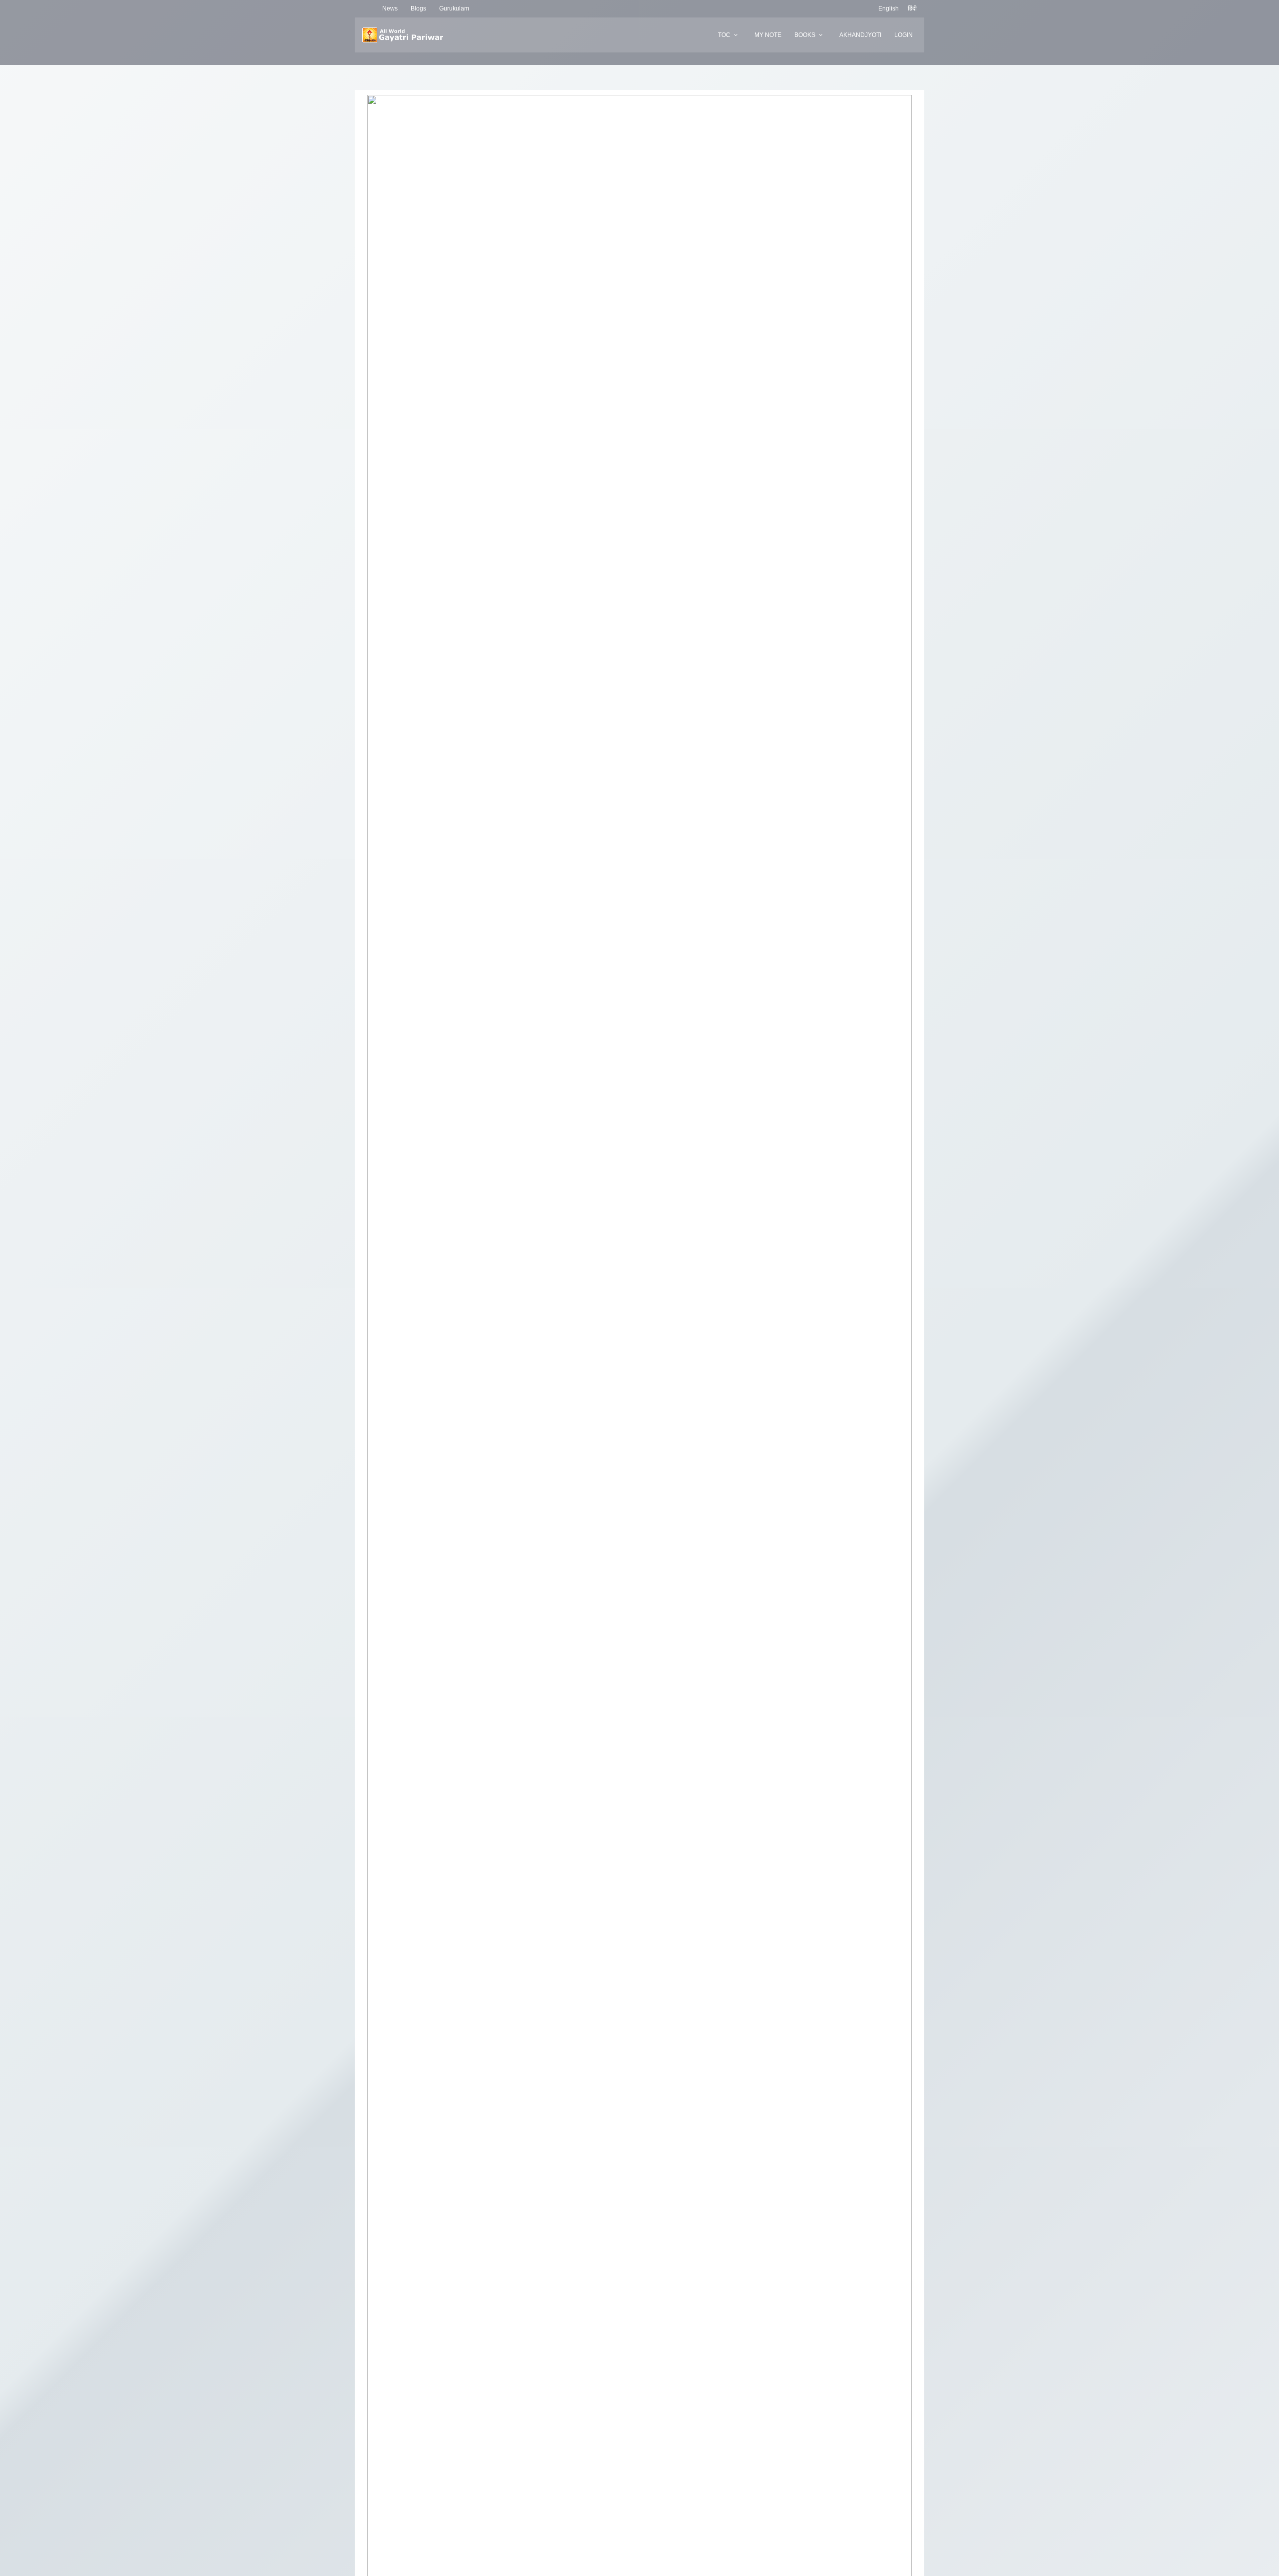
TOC (724, 35)
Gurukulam (454, 8)
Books (805, 35)
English (889, 8)
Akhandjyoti (860, 35)
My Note (768, 35)
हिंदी (912, 8)
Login (904, 35)
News (390, 8)
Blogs (418, 8)
